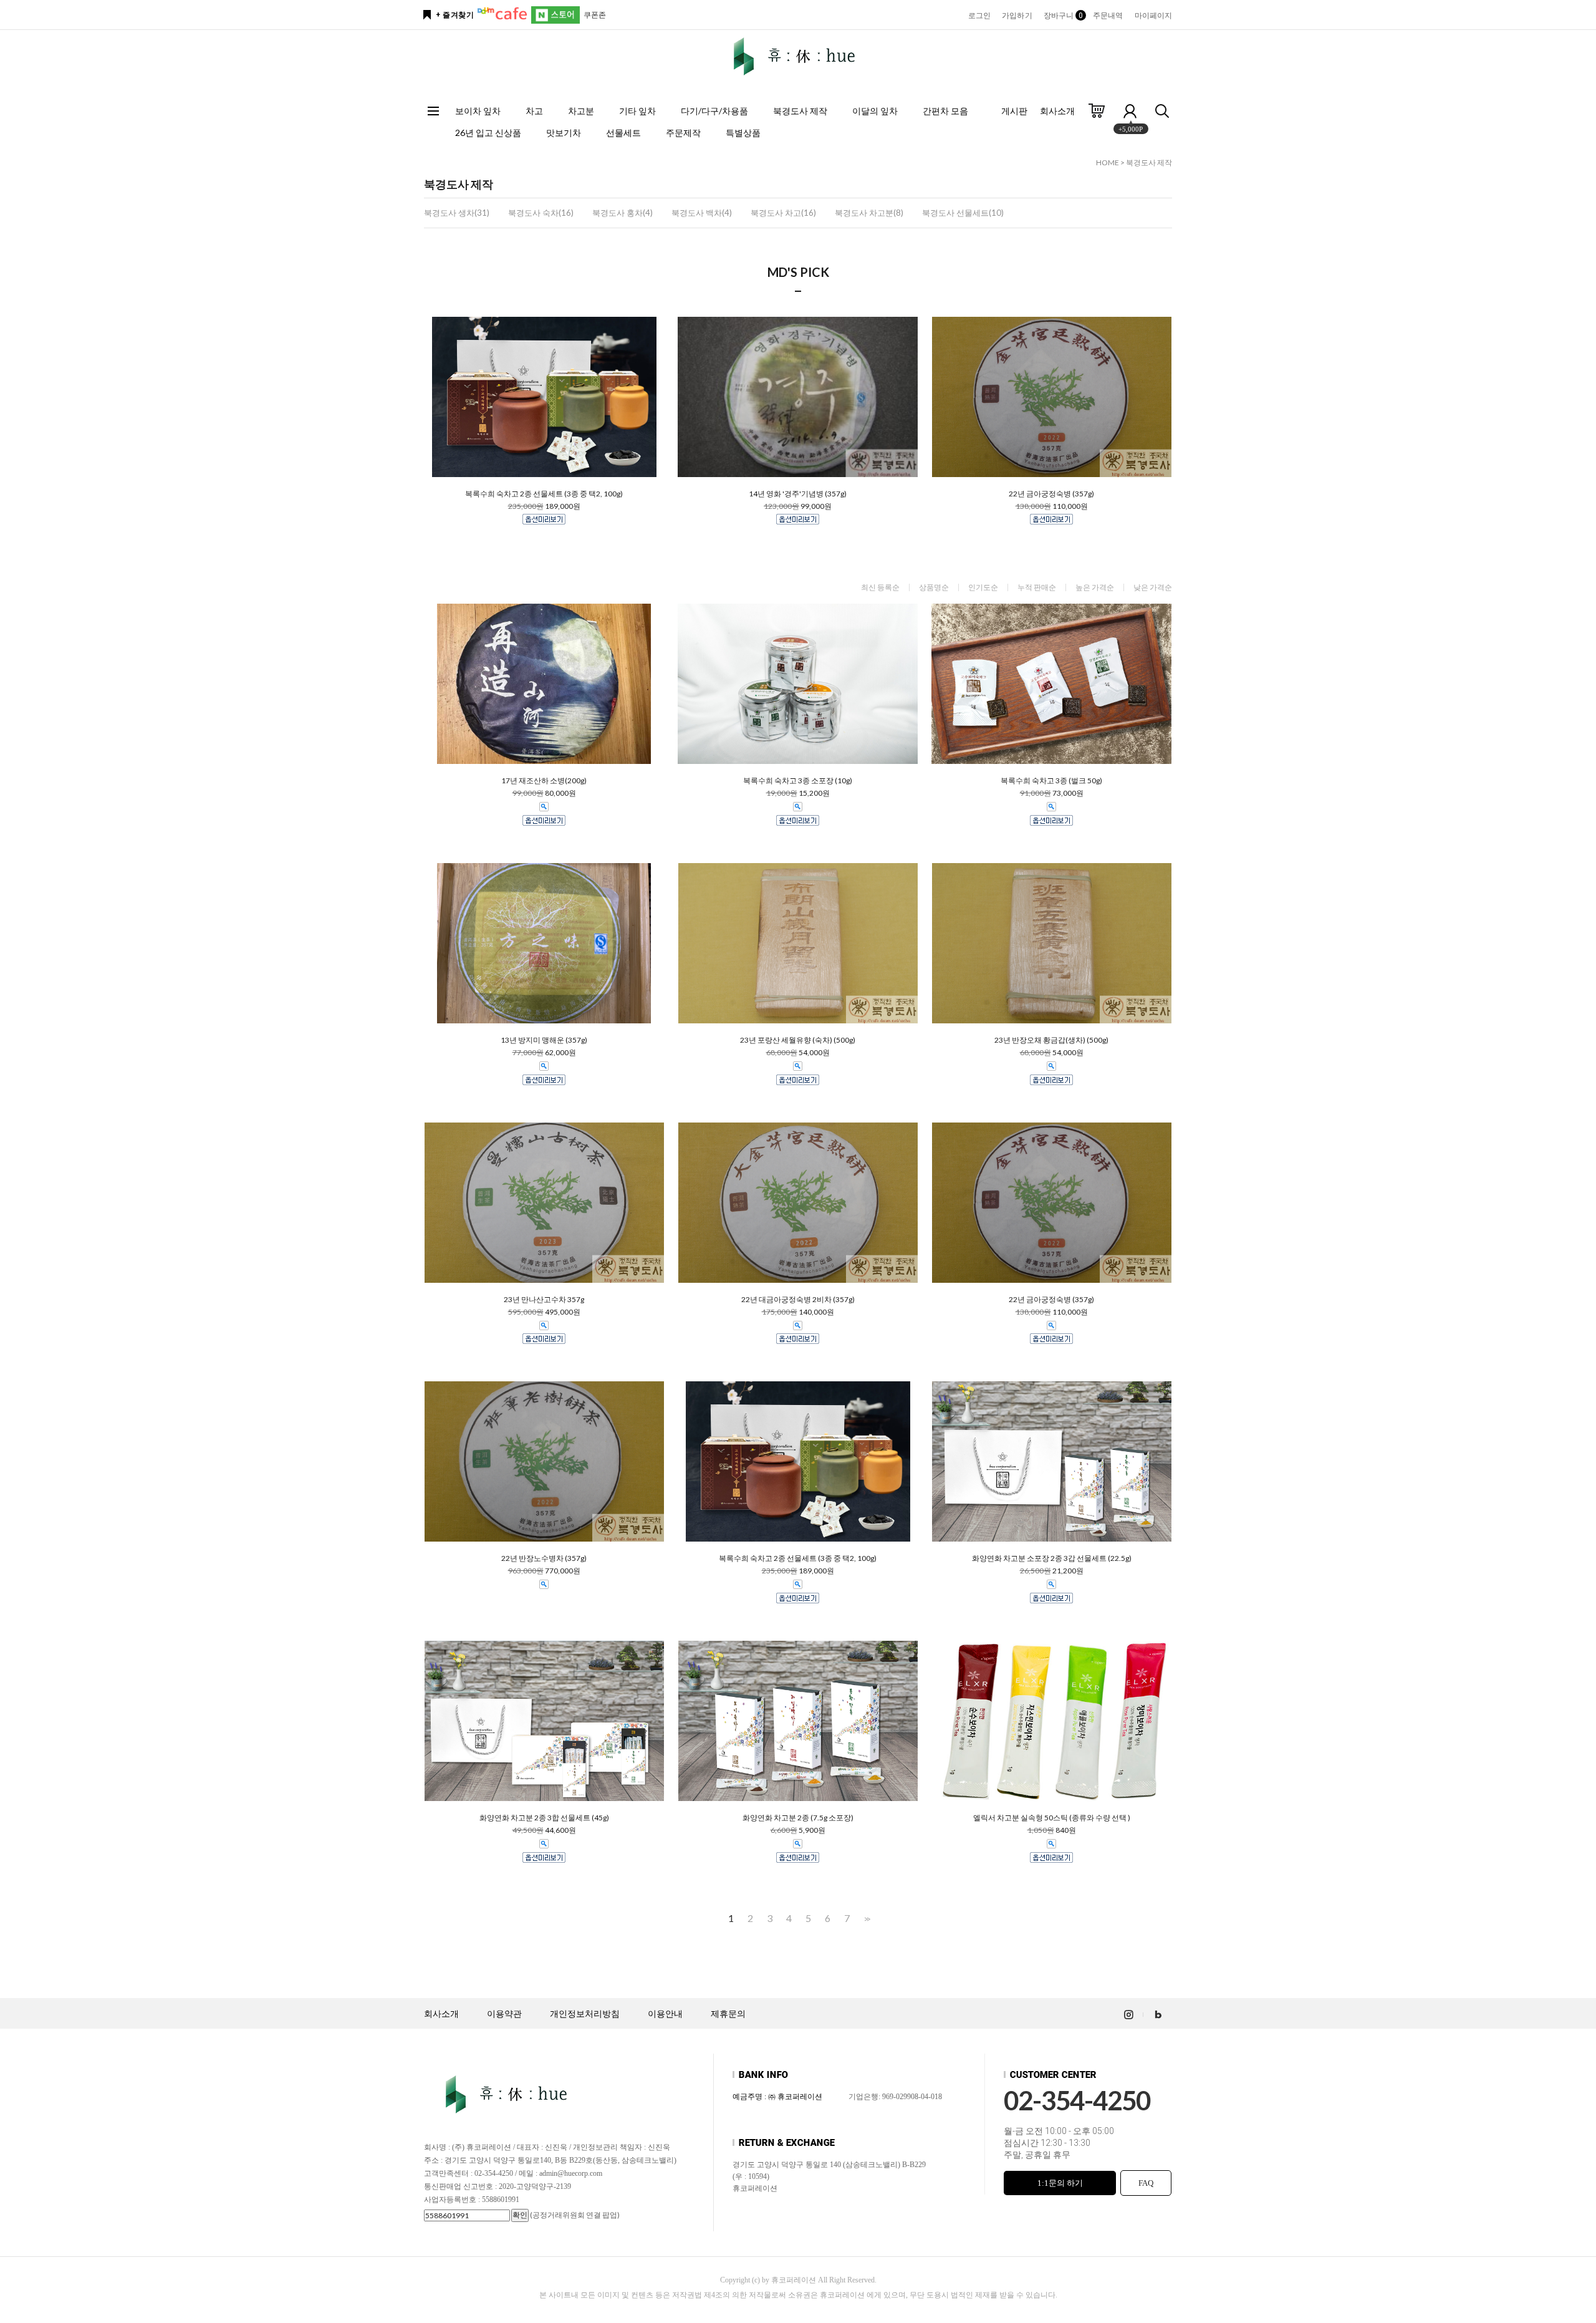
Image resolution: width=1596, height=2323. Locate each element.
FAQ (1146, 2183)
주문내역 (1108, 16)
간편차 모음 (945, 111)
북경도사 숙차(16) (541, 213)
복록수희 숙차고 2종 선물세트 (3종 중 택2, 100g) (544, 494)
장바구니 (1063, 16)
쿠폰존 (595, 15)
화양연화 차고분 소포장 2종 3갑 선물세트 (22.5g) (1052, 1558)
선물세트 (623, 133)
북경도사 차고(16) (783, 213)
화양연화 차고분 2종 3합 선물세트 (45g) (544, 1818)
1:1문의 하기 (1060, 2183)
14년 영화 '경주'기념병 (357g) (798, 494)
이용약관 (504, 2014)
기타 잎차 (637, 111)
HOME (1108, 162)
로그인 (979, 16)
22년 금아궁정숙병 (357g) (1051, 494)
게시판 (1014, 111)
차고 (534, 111)
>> (866, 1919)
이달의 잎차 (875, 111)
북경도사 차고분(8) (869, 213)
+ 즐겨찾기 (455, 15)
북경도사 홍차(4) (623, 213)
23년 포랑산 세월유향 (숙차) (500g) (798, 1040)
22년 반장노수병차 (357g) (544, 1558)
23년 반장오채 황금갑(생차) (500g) (1051, 1040)
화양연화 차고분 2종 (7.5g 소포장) (798, 1818)
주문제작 (683, 133)
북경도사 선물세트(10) (963, 213)
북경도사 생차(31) (457, 213)
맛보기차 (564, 133)
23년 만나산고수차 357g (544, 1300)
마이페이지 (1154, 16)
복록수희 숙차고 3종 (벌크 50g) (1051, 781)
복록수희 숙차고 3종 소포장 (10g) (798, 781)
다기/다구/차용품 (714, 111)
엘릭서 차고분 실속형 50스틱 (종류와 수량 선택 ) (1052, 1818)
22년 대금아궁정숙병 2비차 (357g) (798, 1300)
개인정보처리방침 (585, 2014)
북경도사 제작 (800, 111)
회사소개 (1057, 111)
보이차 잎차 (478, 111)
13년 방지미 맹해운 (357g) (544, 1040)
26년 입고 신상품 (488, 133)
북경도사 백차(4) (702, 213)
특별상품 (743, 133)
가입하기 (1017, 16)
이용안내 (665, 2014)
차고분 (581, 111)
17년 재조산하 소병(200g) (544, 781)
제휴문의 (728, 2014)
